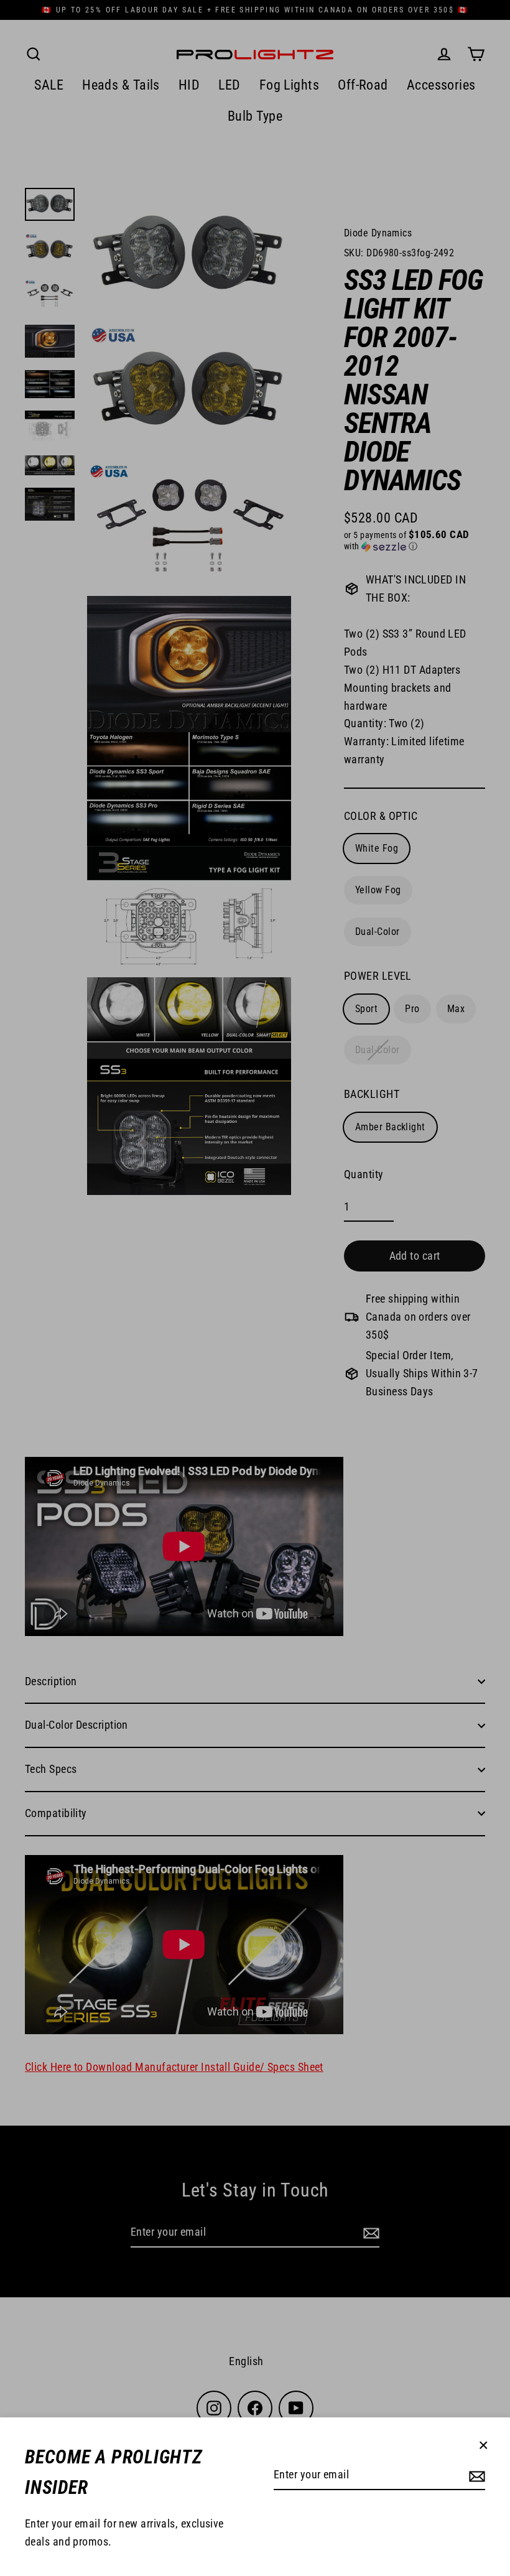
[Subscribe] (475, 2476)
